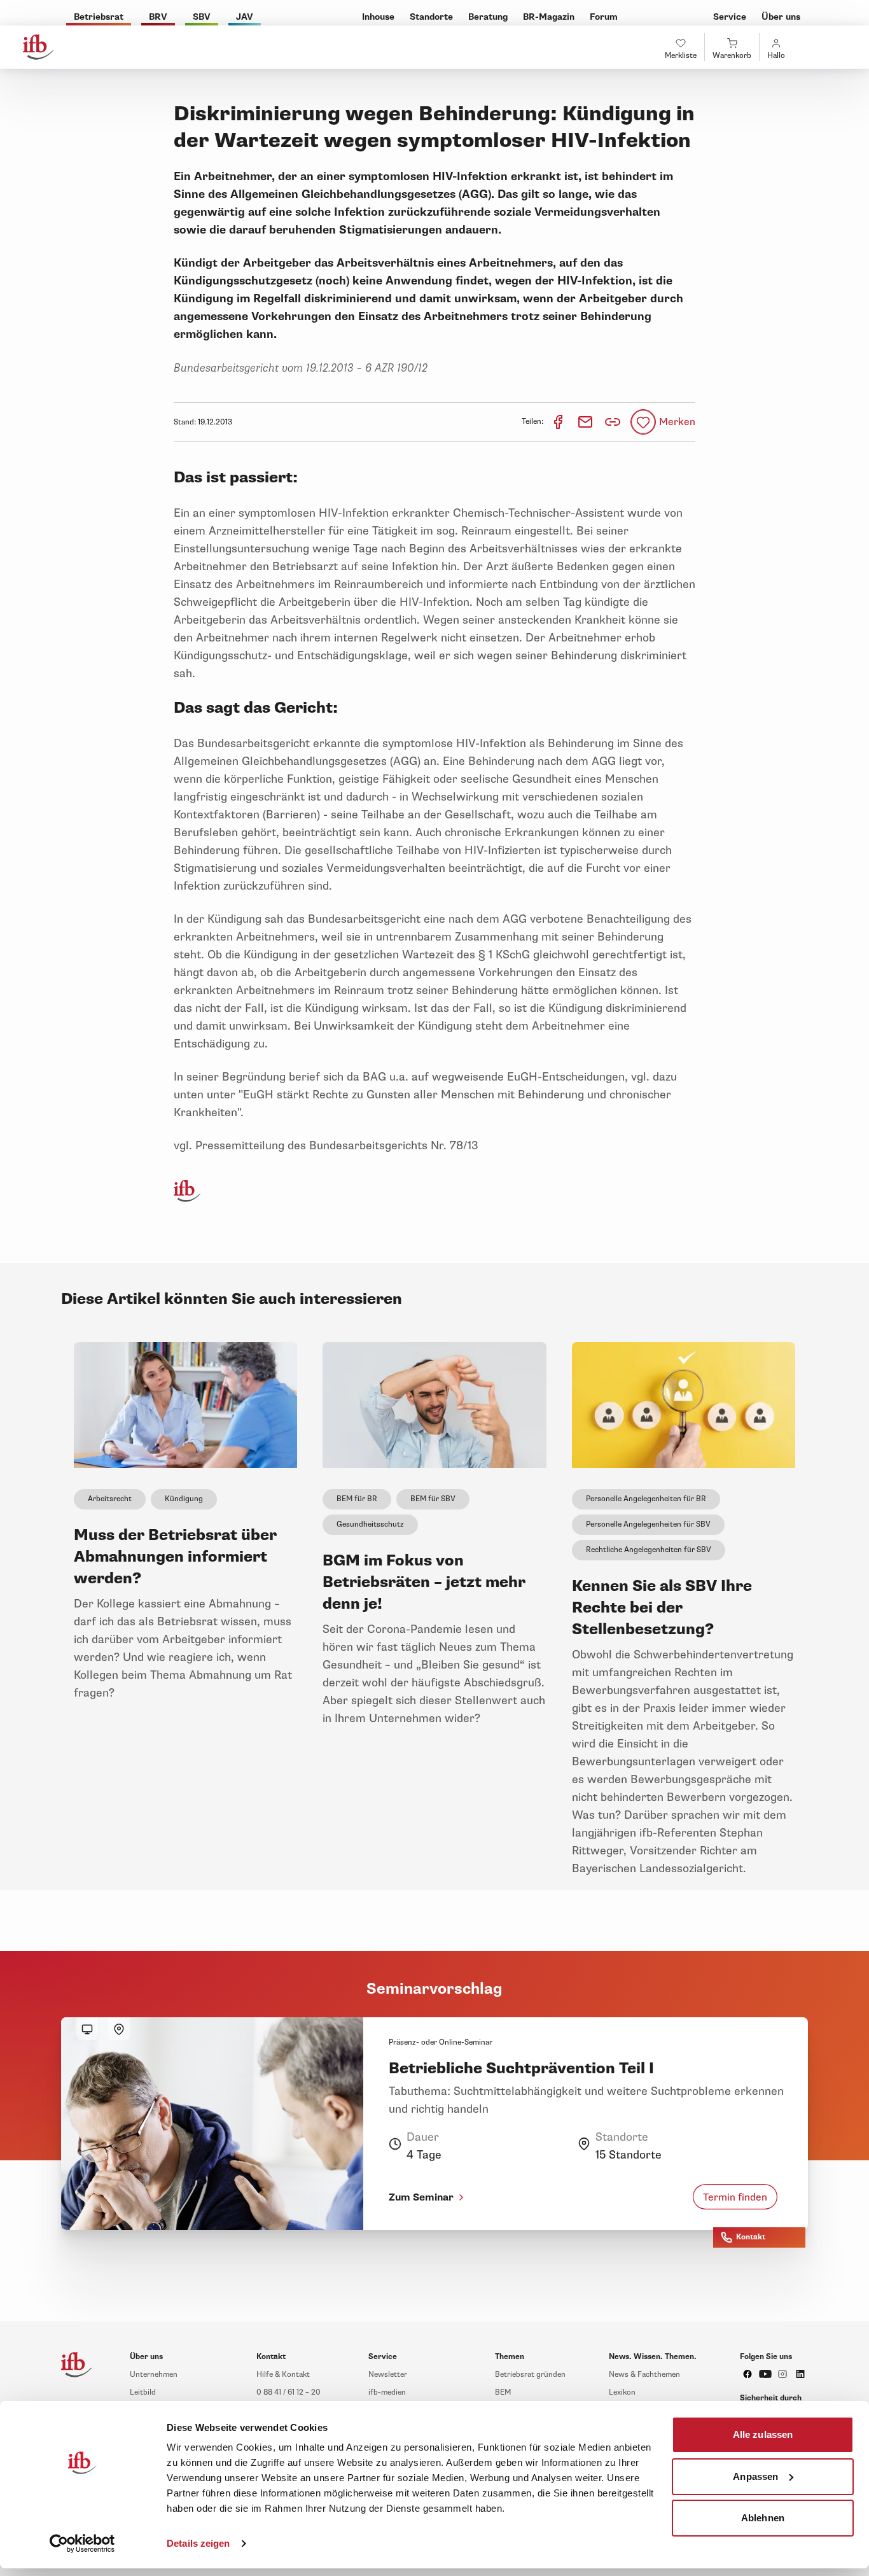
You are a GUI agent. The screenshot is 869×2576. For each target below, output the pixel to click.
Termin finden (735, 2197)
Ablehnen (763, 2518)
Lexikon (622, 2392)
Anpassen (755, 2476)
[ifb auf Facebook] (747, 2374)
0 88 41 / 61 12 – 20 (289, 2392)
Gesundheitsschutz (370, 1524)
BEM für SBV (433, 1499)
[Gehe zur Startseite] (38, 47)
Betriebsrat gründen (530, 2375)
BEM (503, 2392)
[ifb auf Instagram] (782, 2374)
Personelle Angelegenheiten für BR (646, 1499)
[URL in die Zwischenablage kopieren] (613, 422)
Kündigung (184, 1499)
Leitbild (143, 2392)
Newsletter (388, 2375)
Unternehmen (154, 2375)
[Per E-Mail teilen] (586, 422)
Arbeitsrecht (110, 1499)
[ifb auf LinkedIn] (800, 2374)
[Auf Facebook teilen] (559, 422)
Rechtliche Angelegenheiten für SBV (649, 1550)
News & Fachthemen (644, 2375)
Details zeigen (198, 2543)
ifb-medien (387, 2392)
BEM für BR (357, 1499)
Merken (677, 422)
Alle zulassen (763, 2434)
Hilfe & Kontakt (283, 2375)
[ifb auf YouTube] (765, 2374)
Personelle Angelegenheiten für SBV (648, 1524)
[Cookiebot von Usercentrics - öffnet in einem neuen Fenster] (82, 2544)
